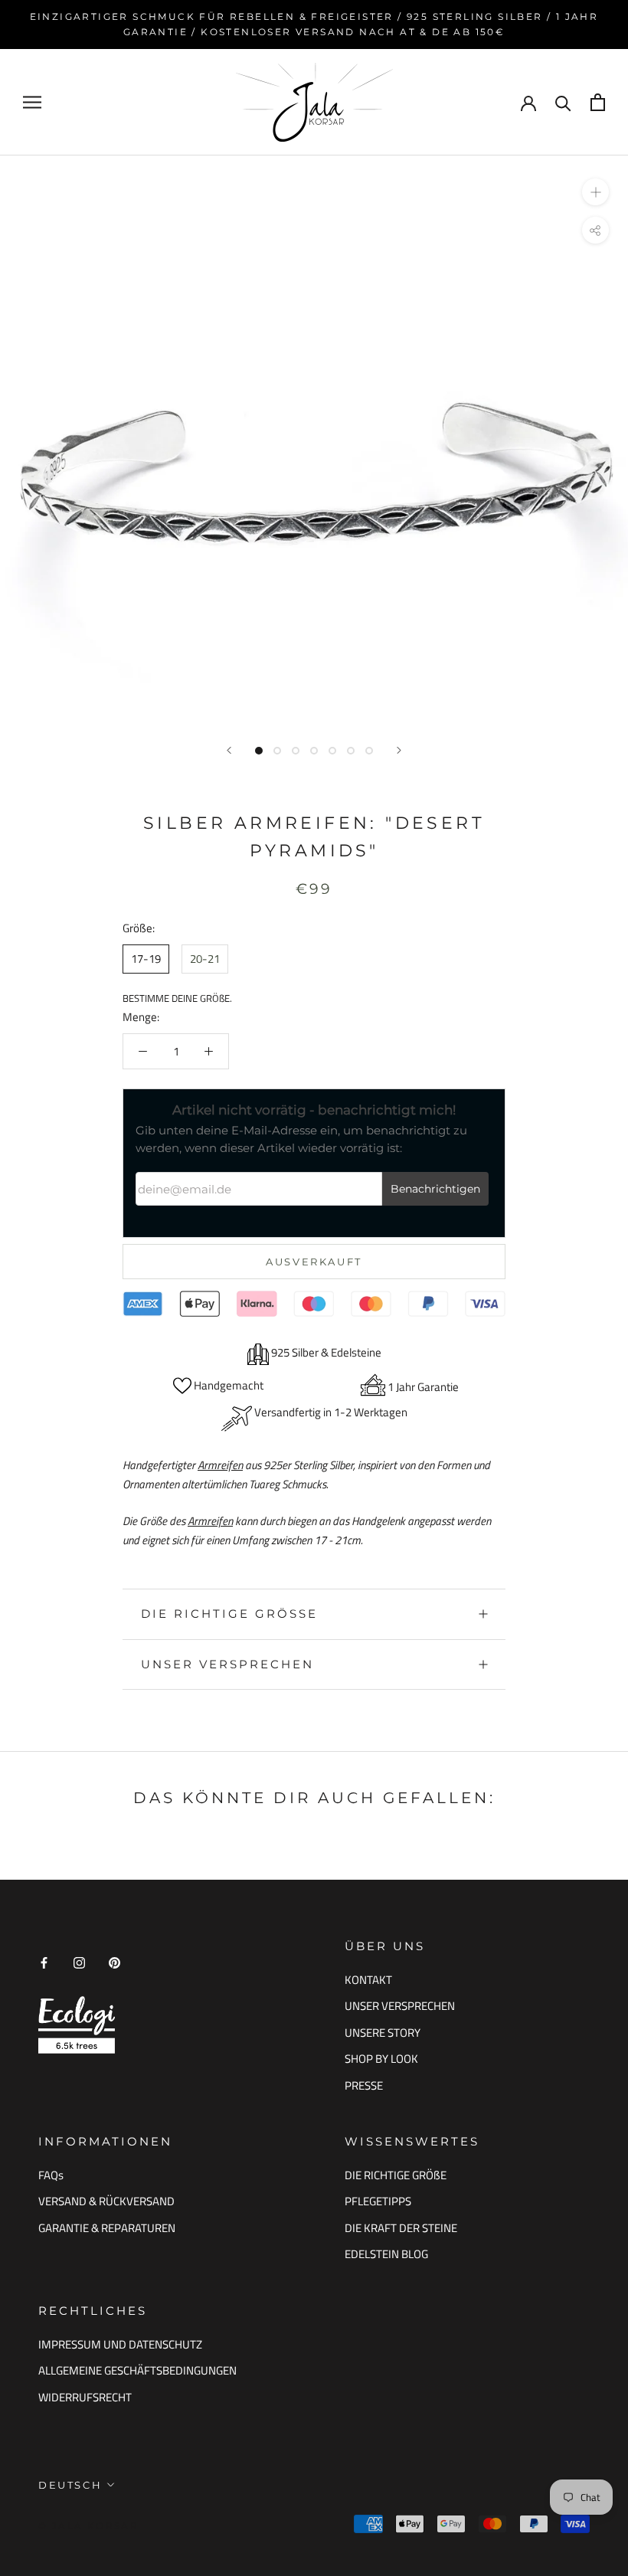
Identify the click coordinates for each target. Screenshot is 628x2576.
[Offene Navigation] (32, 102)
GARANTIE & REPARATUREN (107, 2228)
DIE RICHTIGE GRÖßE (396, 2175)
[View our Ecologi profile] (77, 2025)
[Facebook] (44, 1962)
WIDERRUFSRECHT (85, 2398)
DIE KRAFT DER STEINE (401, 2228)
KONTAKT (368, 1980)
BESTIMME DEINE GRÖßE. (177, 998)
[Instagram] (79, 1962)
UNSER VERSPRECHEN (227, 1664)
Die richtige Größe (229, 1614)
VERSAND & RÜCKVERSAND (106, 2201)
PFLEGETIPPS (378, 2201)
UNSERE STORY (383, 2033)
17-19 (146, 959)
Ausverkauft (314, 1262)
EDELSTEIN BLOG (386, 2254)
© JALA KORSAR (88, 2526)
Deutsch (70, 2485)
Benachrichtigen (435, 1189)
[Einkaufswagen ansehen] (598, 102)
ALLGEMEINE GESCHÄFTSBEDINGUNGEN (137, 2371)
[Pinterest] (114, 1962)
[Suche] (563, 102)
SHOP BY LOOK (381, 2059)
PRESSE (364, 2086)
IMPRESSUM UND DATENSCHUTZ (120, 2345)
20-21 (205, 959)
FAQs (51, 2175)
